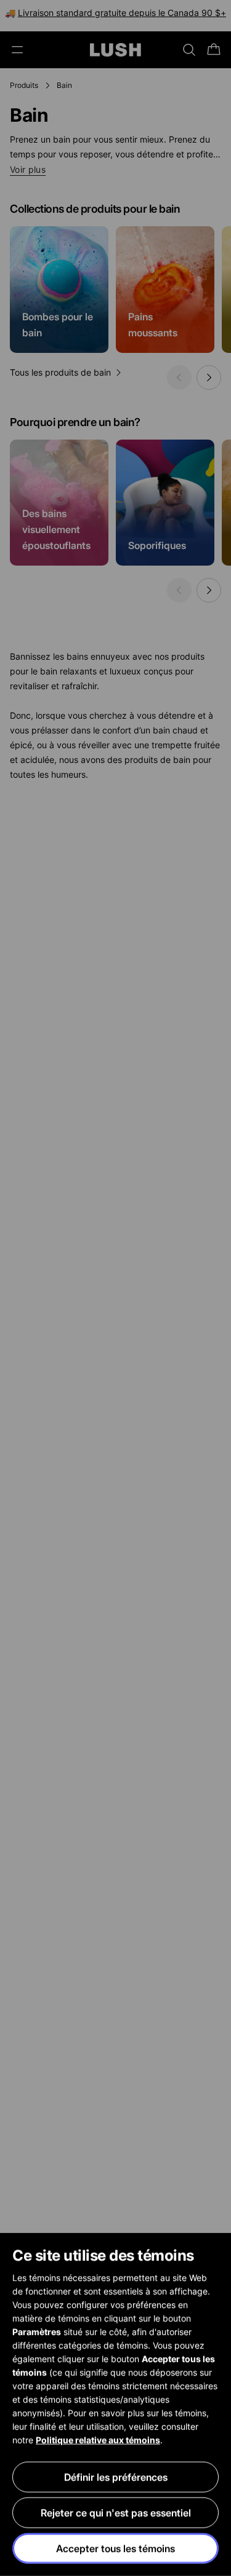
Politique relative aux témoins (98, 2440)
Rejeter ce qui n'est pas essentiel (116, 2513)
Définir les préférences (116, 2477)
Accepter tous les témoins (115, 2548)
